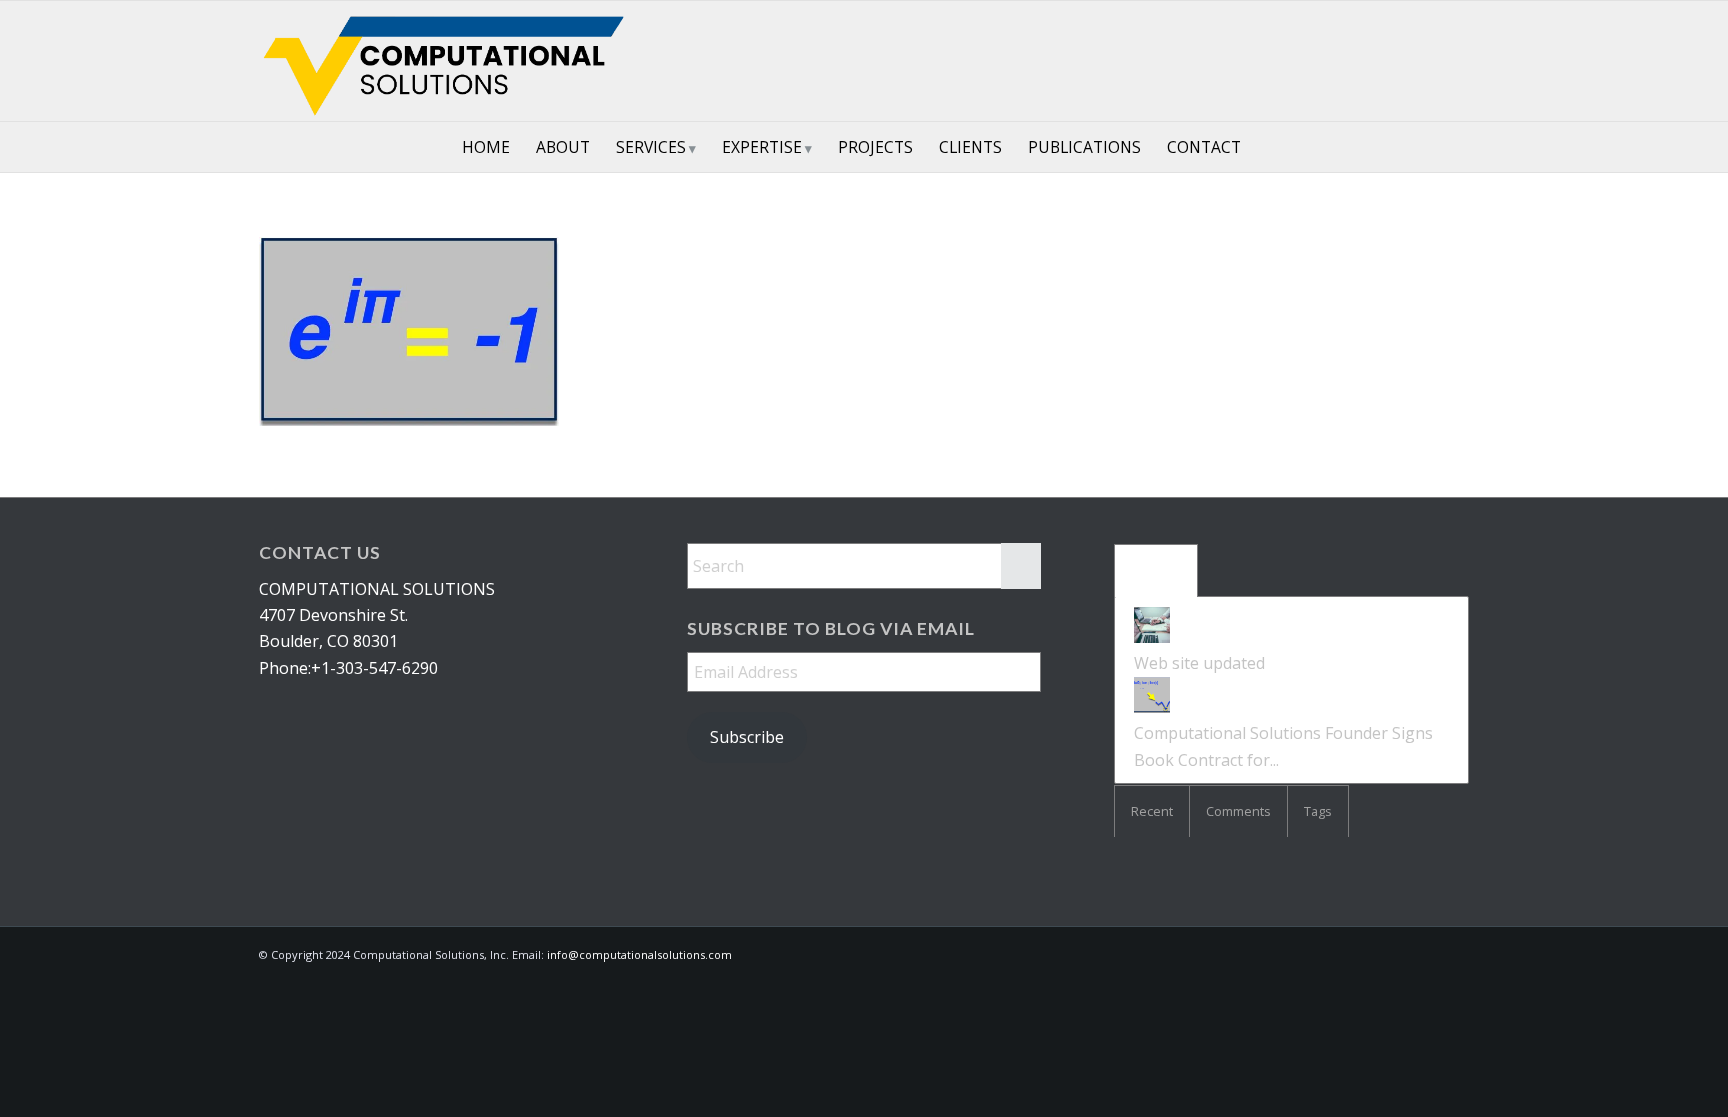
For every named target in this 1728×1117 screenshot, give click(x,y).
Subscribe (747, 737)
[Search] (1267, 147)
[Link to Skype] (1394, 61)
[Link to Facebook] (1454, 61)
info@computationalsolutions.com (639, 954)
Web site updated (1199, 663)
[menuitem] (486, 147)
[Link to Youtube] (1424, 61)
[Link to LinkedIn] (1364, 61)
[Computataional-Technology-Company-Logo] (447, 61)
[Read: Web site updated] (1152, 637)
